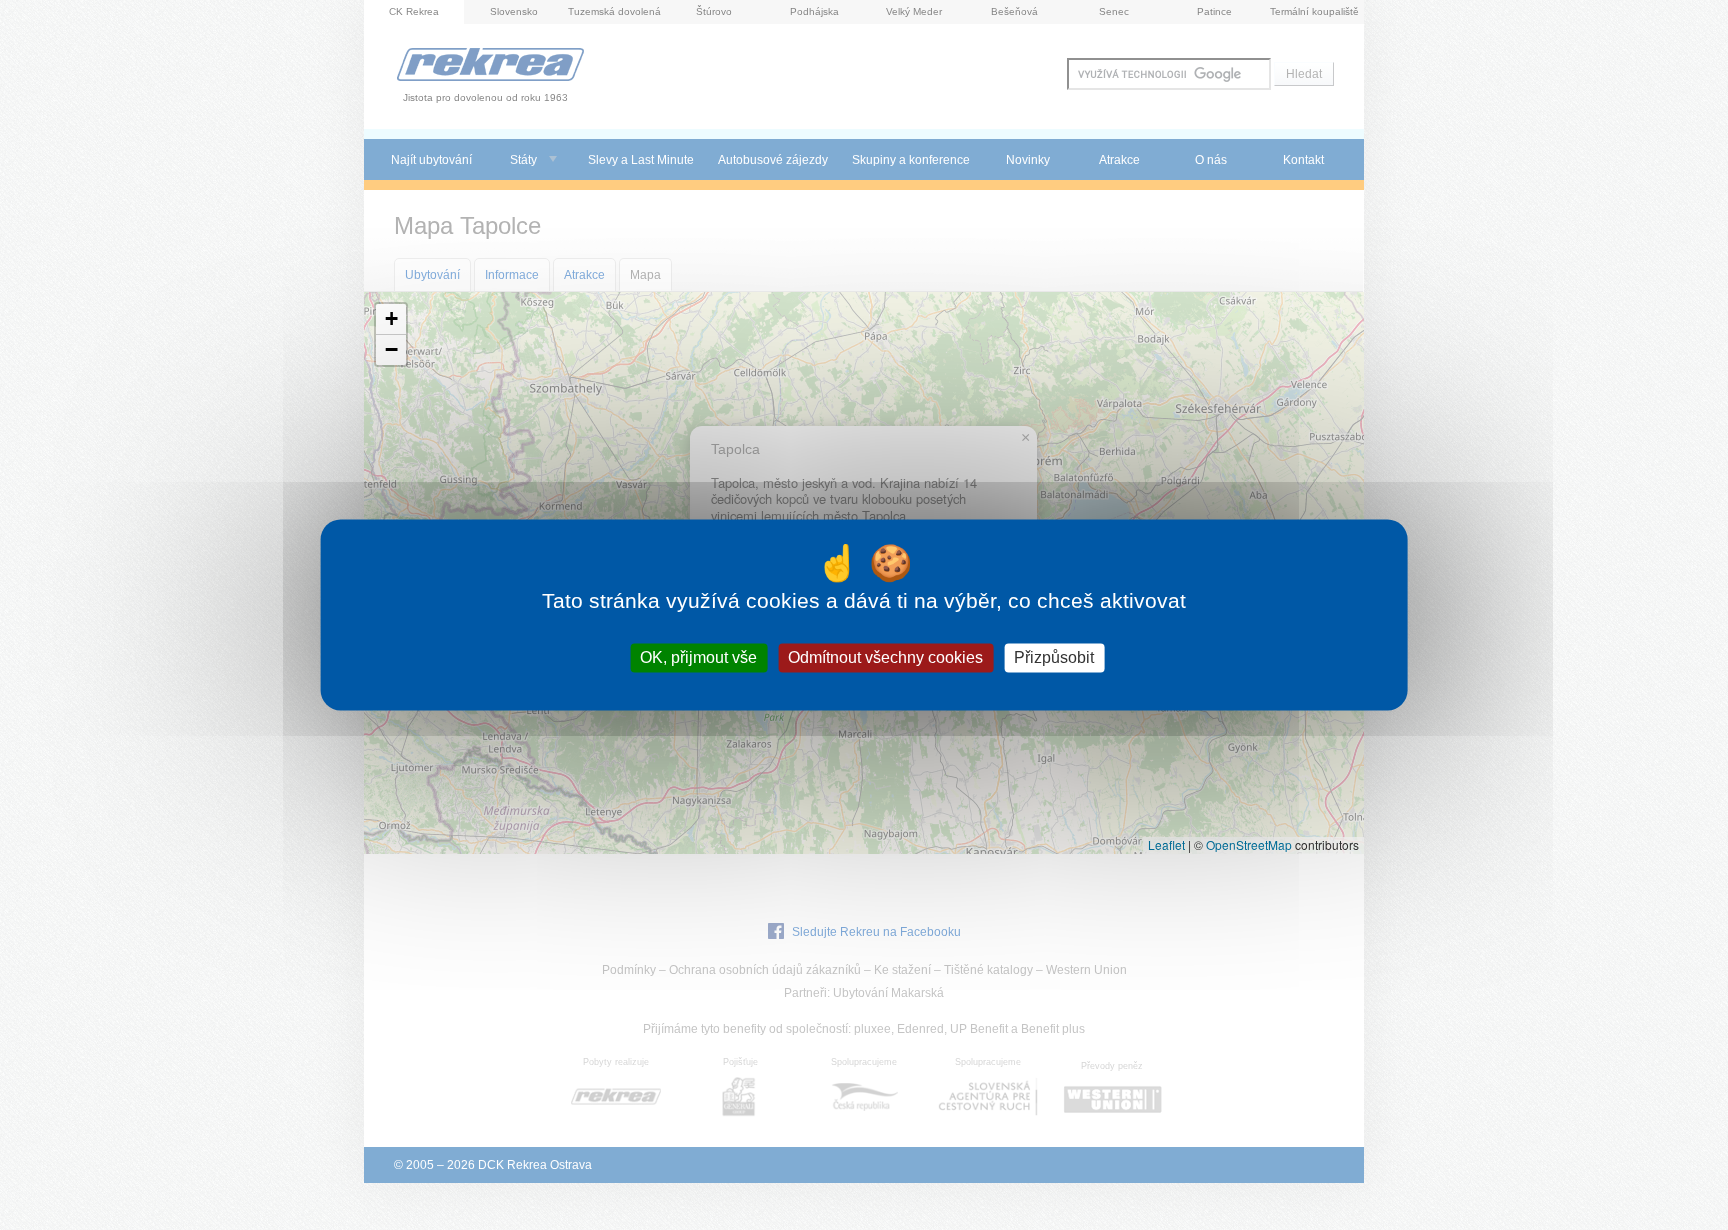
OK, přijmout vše (698, 657)
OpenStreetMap (1249, 844)
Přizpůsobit (1054, 657)
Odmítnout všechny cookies (885, 657)
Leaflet (1166, 844)
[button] (391, 319)
